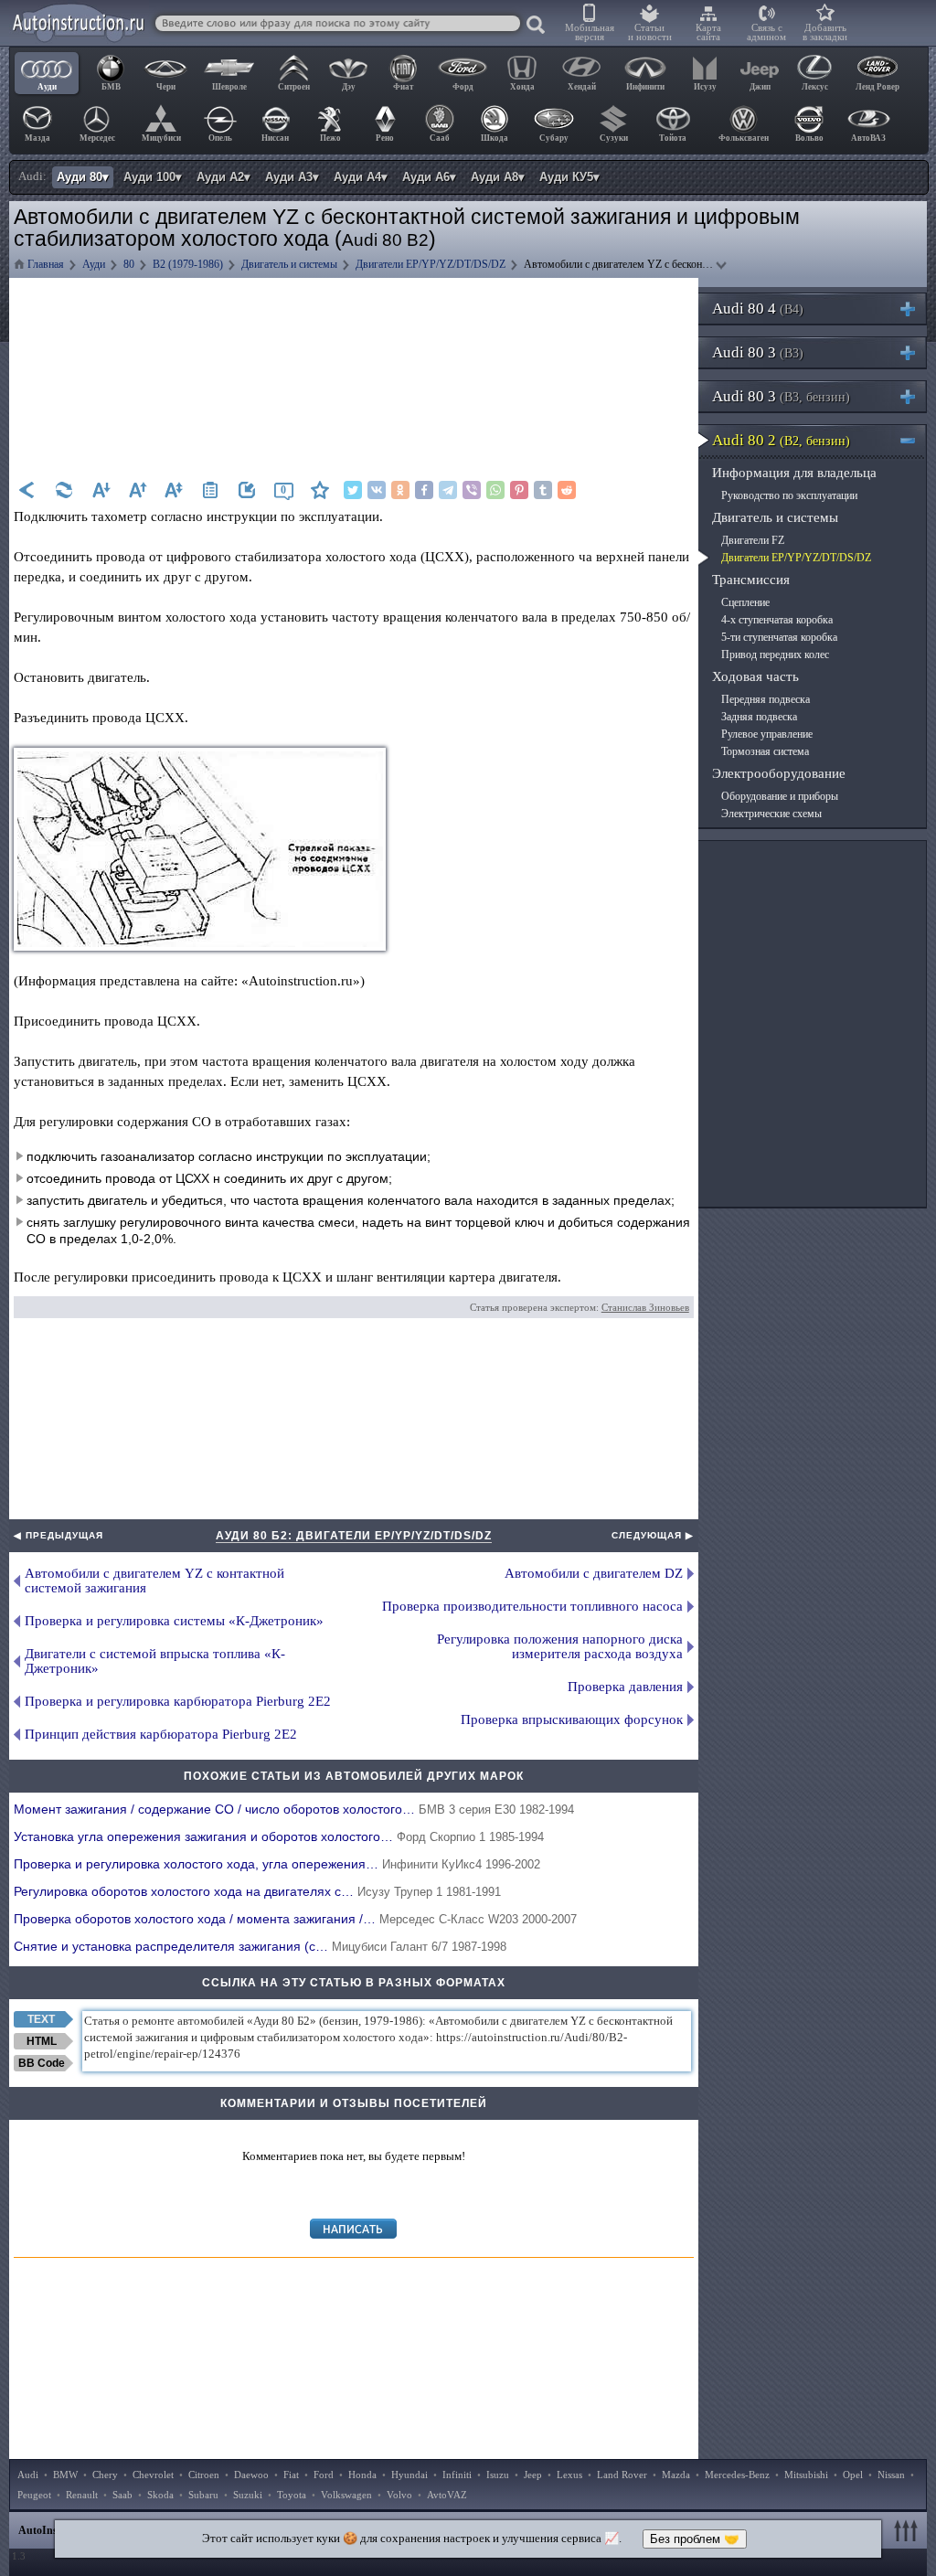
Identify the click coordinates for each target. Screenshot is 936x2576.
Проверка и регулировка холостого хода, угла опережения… (277, 1864)
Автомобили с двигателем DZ (594, 1573)
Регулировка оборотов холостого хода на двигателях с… (257, 1891)
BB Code (42, 2063)
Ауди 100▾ (153, 177)
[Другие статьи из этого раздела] (210, 490)
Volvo (399, 2495)
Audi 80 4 (758, 309)
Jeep (533, 2475)
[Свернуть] (915, 440)
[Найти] (537, 26)
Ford (324, 2475)
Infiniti (457, 2475)
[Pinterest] (519, 490)
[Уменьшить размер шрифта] (101, 490)
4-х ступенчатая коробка (777, 620)
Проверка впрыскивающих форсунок (572, 1719)
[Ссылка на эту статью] (247, 490)
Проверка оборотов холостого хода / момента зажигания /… (295, 1919)
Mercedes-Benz (737, 2475)
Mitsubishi (806, 2475)
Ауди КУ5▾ (569, 177)
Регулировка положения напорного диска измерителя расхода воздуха (560, 1646)
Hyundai (409, 2475)
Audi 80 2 (781, 440)
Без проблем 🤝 (695, 2539)
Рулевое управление (767, 734)
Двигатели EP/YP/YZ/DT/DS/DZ (796, 558)
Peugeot (34, 2495)
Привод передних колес (775, 655)
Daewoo (251, 2475)
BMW (65, 2475)
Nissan (891, 2475)
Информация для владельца (794, 473)
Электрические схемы (771, 814)
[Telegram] (448, 490)
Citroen (204, 2475)
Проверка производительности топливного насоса (532, 1606)
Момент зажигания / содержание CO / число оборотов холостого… (294, 1809)
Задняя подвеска (759, 717)
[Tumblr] (543, 490)
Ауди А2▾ (223, 177)
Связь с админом (766, 32)
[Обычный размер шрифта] (174, 490)
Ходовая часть (755, 676)
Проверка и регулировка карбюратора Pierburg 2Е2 (178, 1701)
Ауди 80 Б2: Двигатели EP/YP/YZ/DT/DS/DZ (354, 1536)
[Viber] (472, 490)
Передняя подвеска (766, 699)
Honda (362, 2475)
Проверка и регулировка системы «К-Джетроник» (174, 1621)
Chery (105, 2475)
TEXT (41, 2019)
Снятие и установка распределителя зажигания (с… (260, 1946)
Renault (82, 2495)
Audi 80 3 (758, 352)
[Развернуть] (915, 309)
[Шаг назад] (27, 490)
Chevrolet (153, 2475)
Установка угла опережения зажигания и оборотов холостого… (279, 1836)
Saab (122, 2495)
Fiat (291, 2475)
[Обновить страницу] (64, 490)
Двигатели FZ (753, 540)
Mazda (676, 2475)
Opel (853, 2475)
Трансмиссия (751, 580)
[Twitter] (353, 490)
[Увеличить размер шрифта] (137, 490)
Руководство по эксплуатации (789, 495)
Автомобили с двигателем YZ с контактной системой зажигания (154, 1581)
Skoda (160, 2495)
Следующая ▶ (653, 1535)
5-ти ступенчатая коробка (779, 637)
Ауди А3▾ (292, 177)
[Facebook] (424, 490)
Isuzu (498, 2475)
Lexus (569, 2475)
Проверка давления (625, 1687)
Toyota (292, 2495)
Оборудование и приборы (780, 796)
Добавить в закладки (825, 32)
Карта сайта (708, 32)
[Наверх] (909, 2530)
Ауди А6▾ (429, 177)
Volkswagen (346, 2495)
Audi (28, 2475)
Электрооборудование (779, 773)
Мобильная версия (590, 32)
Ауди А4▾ (361, 177)
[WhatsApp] (495, 490)
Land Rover (622, 2475)
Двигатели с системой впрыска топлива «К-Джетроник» (155, 1661)
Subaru (203, 2495)
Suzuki (248, 2495)
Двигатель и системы (775, 517)
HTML (42, 2041)
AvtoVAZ (447, 2495)
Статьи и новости (650, 32)
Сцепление (745, 602)
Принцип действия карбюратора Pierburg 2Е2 (161, 1734)
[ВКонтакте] (377, 490)
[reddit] (567, 490)
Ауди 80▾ (83, 177)
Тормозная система (765, 751)
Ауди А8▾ (498, 177)
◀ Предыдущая (58, 1535)
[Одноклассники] (400, 490)
